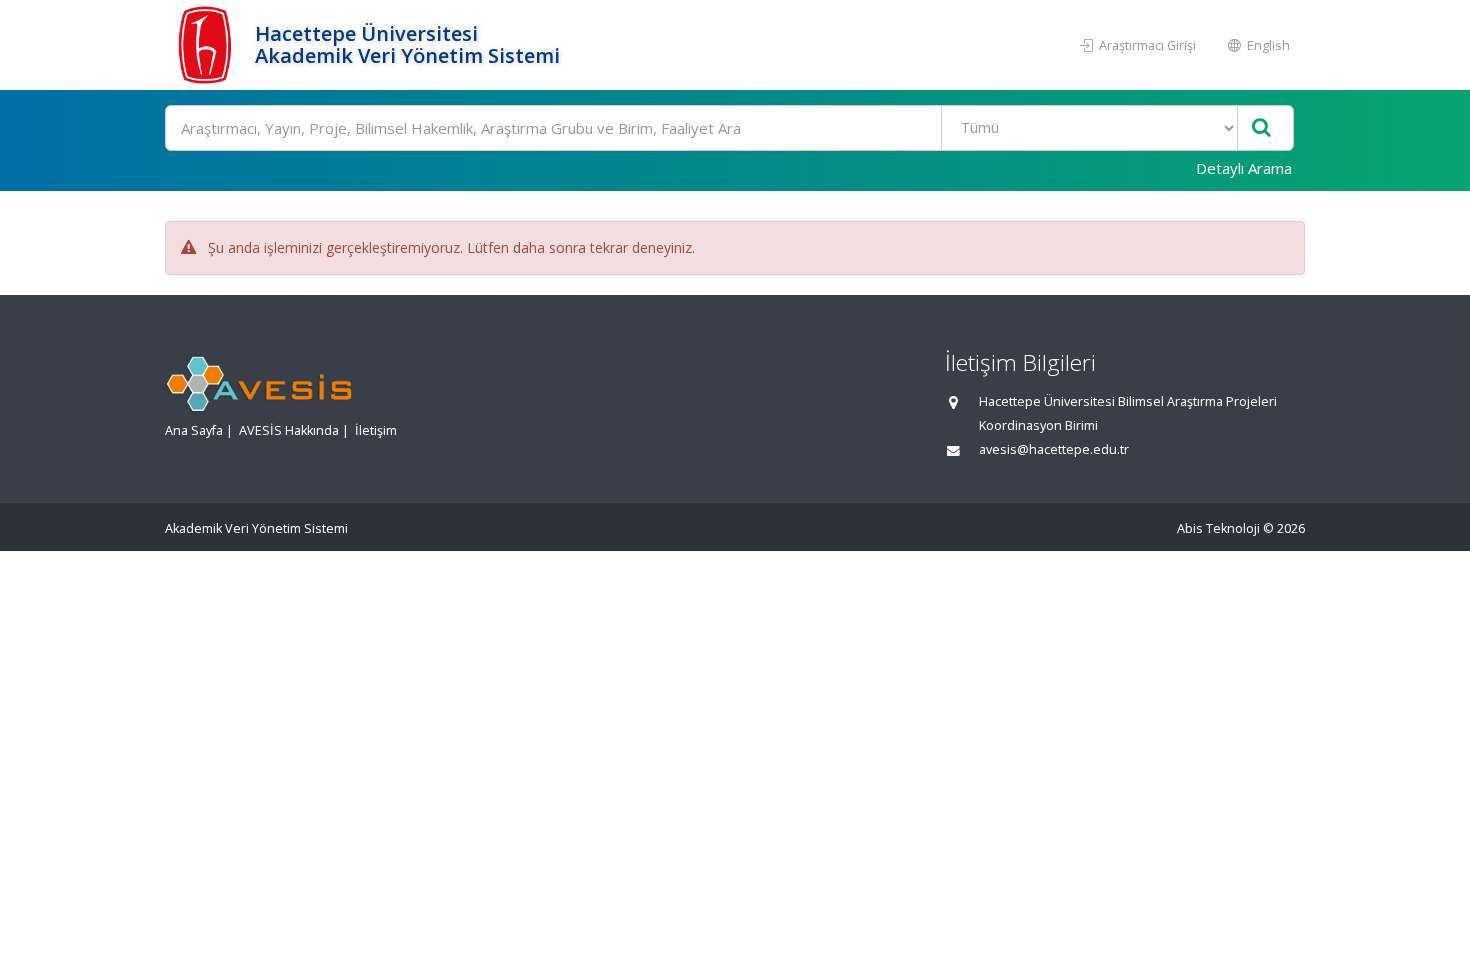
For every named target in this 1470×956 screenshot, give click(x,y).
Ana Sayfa (194, 430)
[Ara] (1261, 128)
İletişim (376, 430)
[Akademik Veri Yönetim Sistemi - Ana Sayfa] (207, 45)
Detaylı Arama (1244, 168)
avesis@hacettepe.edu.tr (1054, 449)
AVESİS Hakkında (289, 430)
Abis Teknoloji (1218, 528)
